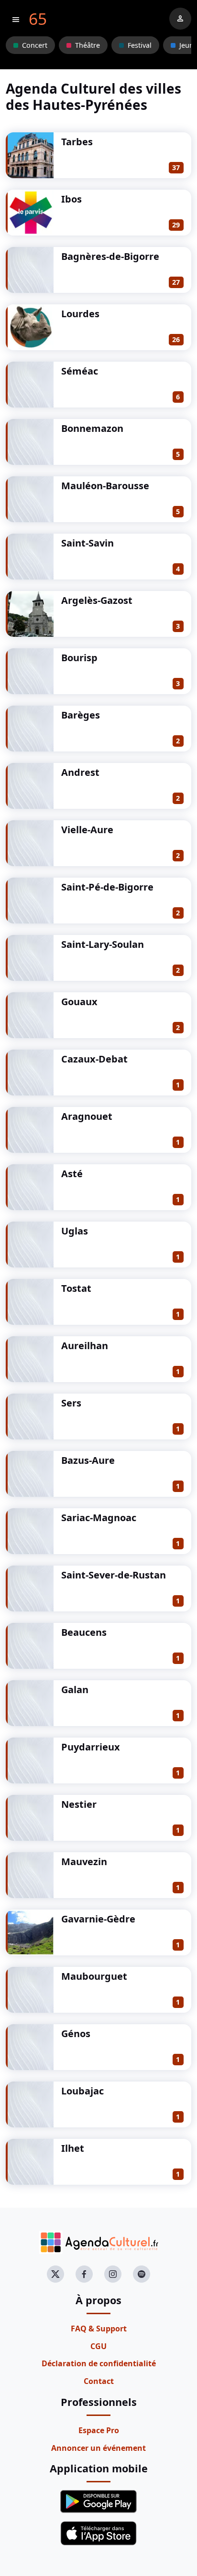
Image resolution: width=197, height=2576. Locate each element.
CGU (98, 2346)
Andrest (80, 772)
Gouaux (79, 1002)
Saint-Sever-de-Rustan (114, 1575)
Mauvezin (84, 1862)
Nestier (79, 1804)
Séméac (80, 371)
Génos (76, 2034)
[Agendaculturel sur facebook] (84, 2274)
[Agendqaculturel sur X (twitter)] (55, 2274)
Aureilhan (85, 1346)
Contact (99, 2381)
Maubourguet (94, 1976)
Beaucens (84, 1632)
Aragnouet (87, 1116)
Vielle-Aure (87, 830)
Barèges (81, 715)
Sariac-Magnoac (99, 1518)
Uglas (75, 1231)
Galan (75, 1690)
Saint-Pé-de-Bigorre (107, 887)
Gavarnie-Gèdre (98, 1919)
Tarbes (77, 142)
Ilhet (73, 2148)
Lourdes (80, 314)
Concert (35, 45)
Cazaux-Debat (94, 1059)
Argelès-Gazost (97, 600)
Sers (71, 1403)
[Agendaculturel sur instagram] (113, 2274)
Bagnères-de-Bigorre (110, 256)
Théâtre (88, 45)
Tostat (76, 1288)
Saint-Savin (88, 543)
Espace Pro (99, 2430)
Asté (72, 1174)
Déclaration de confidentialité (99, 2363)
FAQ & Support (99, 2329)
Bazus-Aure (88, 1460)
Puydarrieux (91, 1747)
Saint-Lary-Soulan (103, 944)
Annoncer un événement (98, 2448)
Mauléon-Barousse (105, 486)
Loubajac (82, 2091)
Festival (140, 45)
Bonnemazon (92, 428)
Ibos (71, 199)
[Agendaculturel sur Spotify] (142, 2274)
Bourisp (79, 658)
